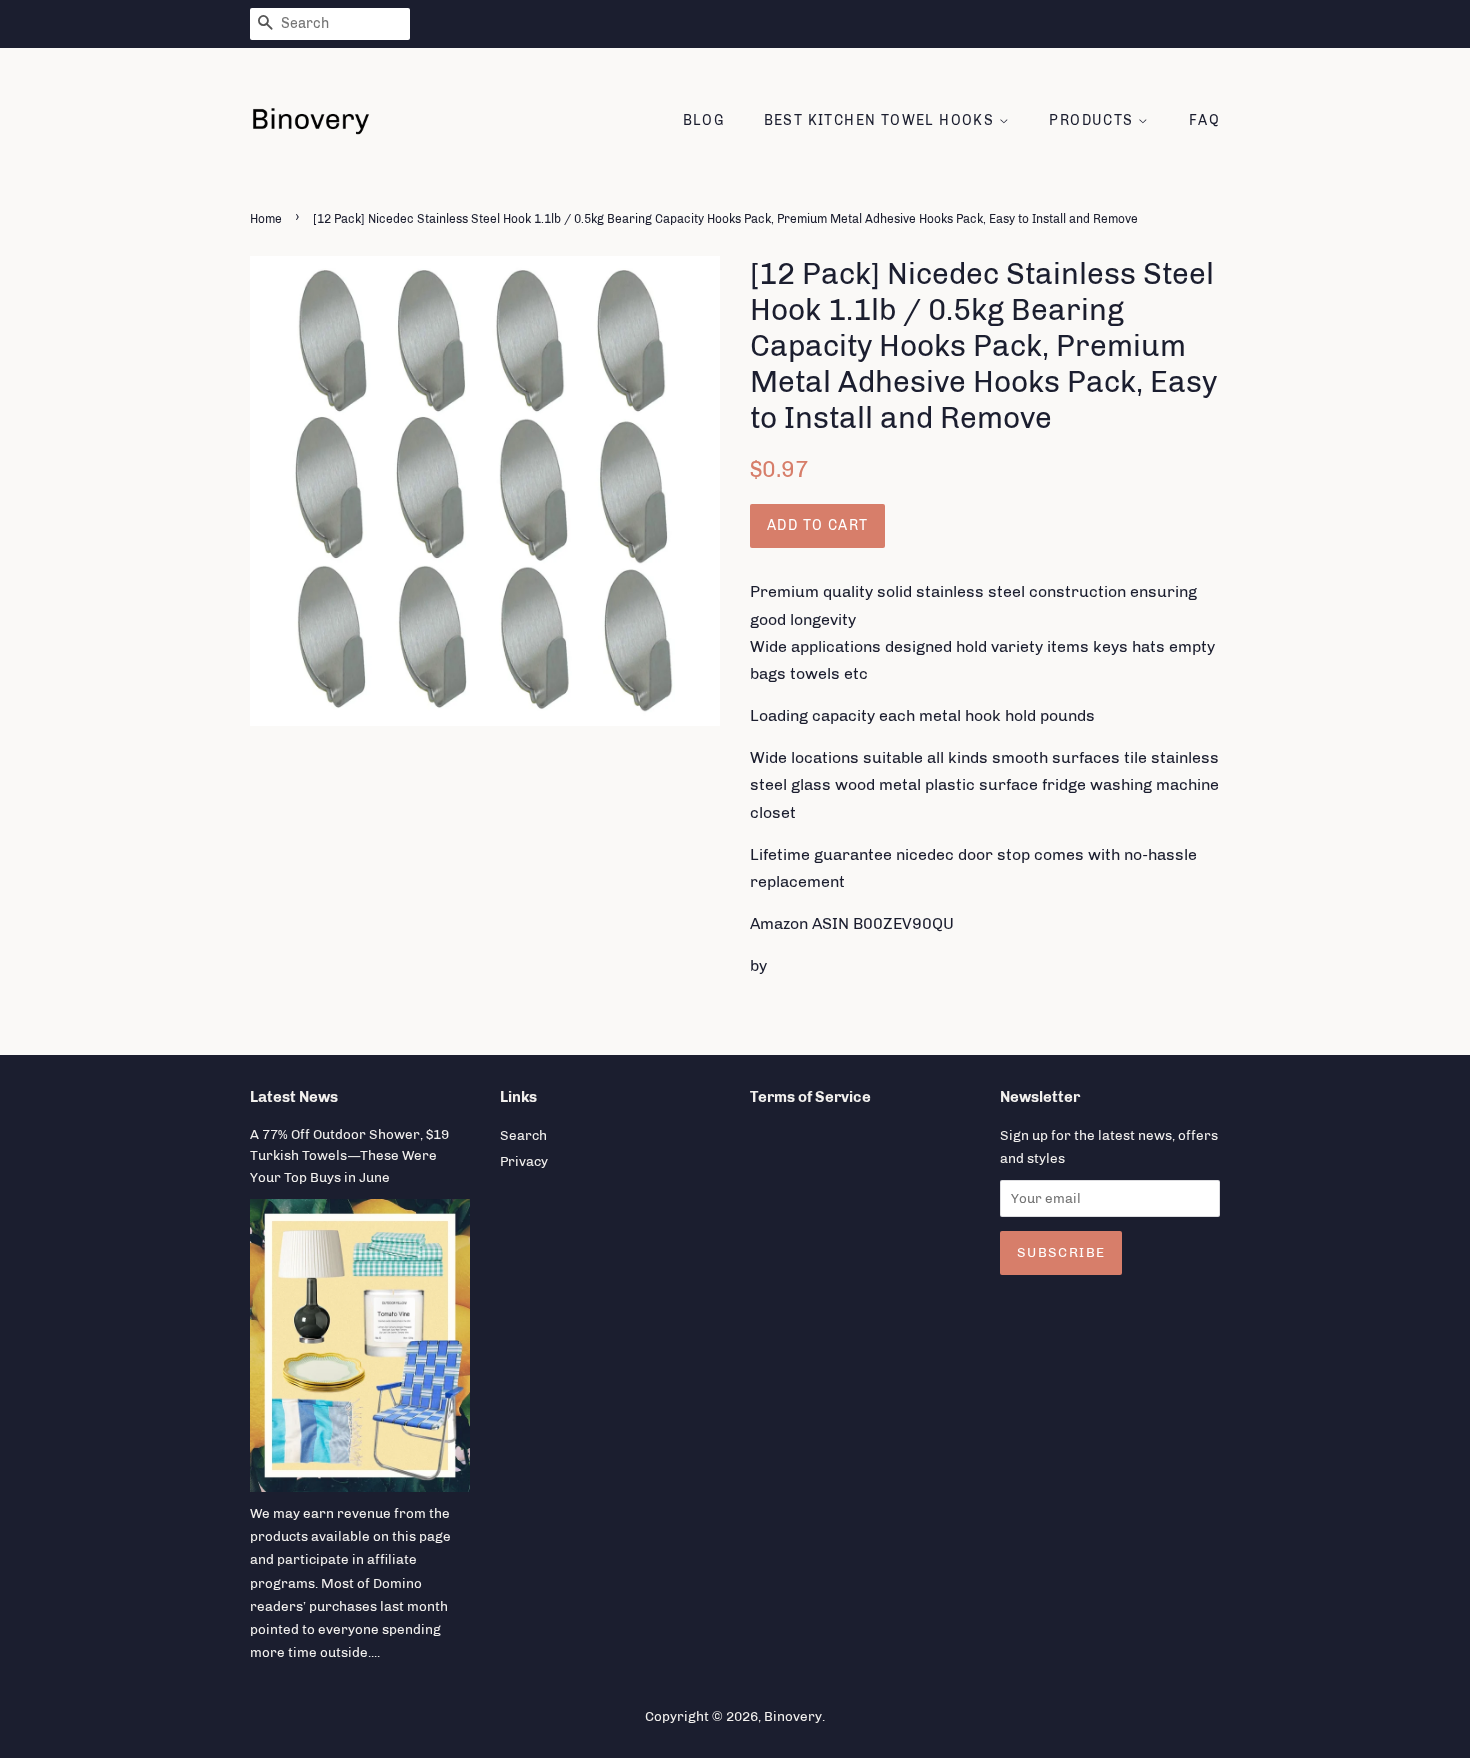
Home (266, 219)
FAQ (1204, 120)
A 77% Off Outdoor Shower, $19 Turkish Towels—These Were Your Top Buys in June (349, 1156)
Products (1093, 120)
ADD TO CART (817, 525)
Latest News (294, 1097)
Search (523, 1135)
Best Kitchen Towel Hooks (881, 120)
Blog (704, 120)
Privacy (524, 1161)
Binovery (793, 1716)
